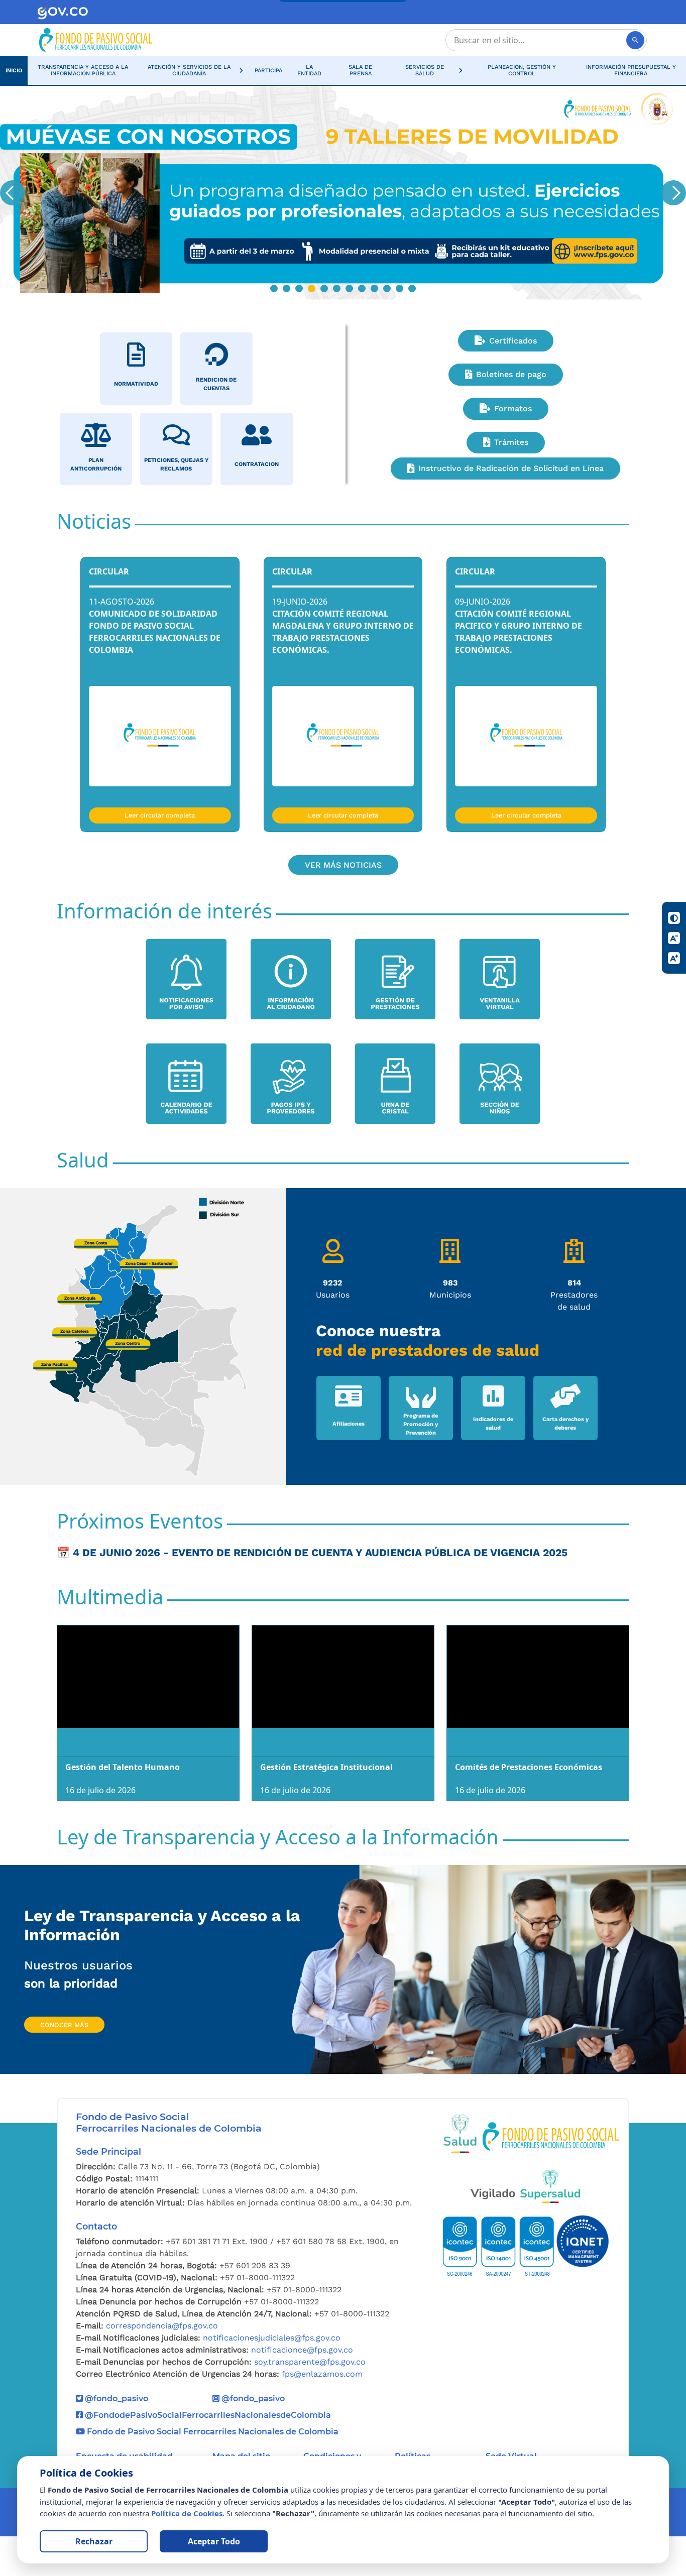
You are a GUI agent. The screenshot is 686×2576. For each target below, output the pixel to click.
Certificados (513, 341)
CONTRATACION (257, 464)
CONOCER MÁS (64, 2025)
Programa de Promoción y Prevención (421, 1424)
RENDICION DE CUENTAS (216, 384)
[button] (193, 70)
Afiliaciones (349, 1424)
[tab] (274, 288)
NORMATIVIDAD (136, 384)
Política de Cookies (187, 2513)
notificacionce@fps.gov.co (302, 2350)
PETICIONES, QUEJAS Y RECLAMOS (176, 464)
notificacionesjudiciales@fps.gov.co (272, 2338)
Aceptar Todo (214, 2541)
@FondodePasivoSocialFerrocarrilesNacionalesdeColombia (207, 2415)
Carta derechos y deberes (565, 1424)
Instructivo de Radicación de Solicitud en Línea (511, 468)
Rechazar (94, 2541)
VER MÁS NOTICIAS (343, 865)
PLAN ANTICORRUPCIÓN (96, 464)
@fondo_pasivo (116, 2398)
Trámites (511, 442)
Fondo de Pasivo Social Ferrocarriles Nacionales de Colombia (212, 2432)
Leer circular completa (160, 815)
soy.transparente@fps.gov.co (310, 2362)
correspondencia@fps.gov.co (162, 2326)
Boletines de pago (511, 374)
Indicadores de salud (493, 1424)
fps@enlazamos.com (322, 2374)
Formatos (513, 408)
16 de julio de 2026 (100, 1790)
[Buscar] (635, 40)
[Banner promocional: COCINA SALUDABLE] (343, 193)
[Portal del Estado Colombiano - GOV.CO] (63, 12)
